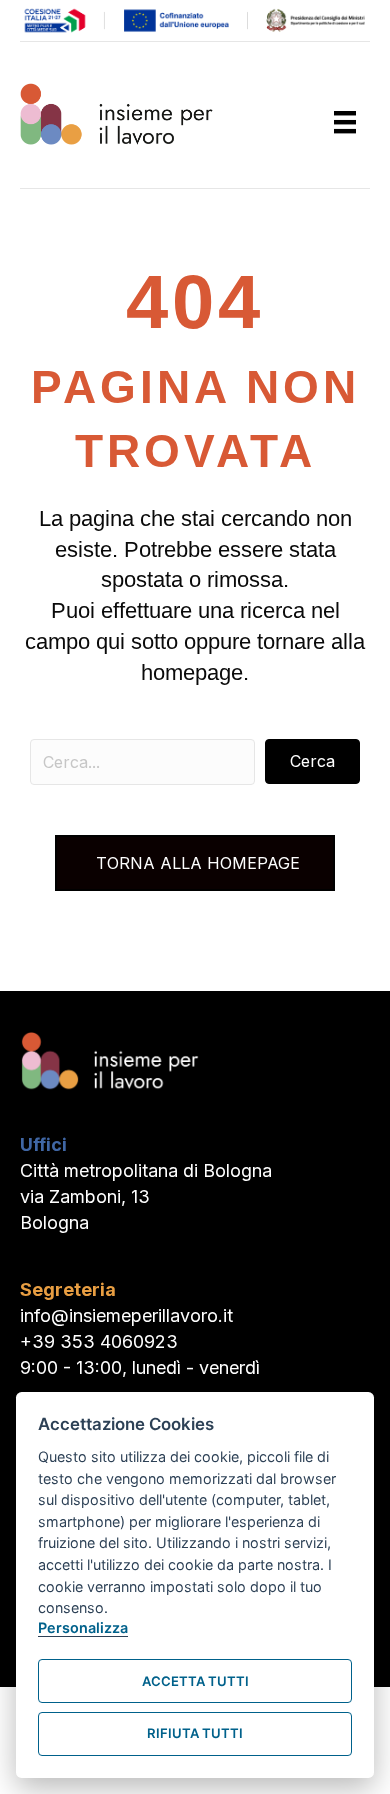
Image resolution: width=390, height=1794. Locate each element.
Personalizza (83, 1627)
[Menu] (345, 122)
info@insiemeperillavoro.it (126, 1315)
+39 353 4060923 (99, 1341)
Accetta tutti (195, 1681)
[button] (312, 761)
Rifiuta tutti (195, 1733)
